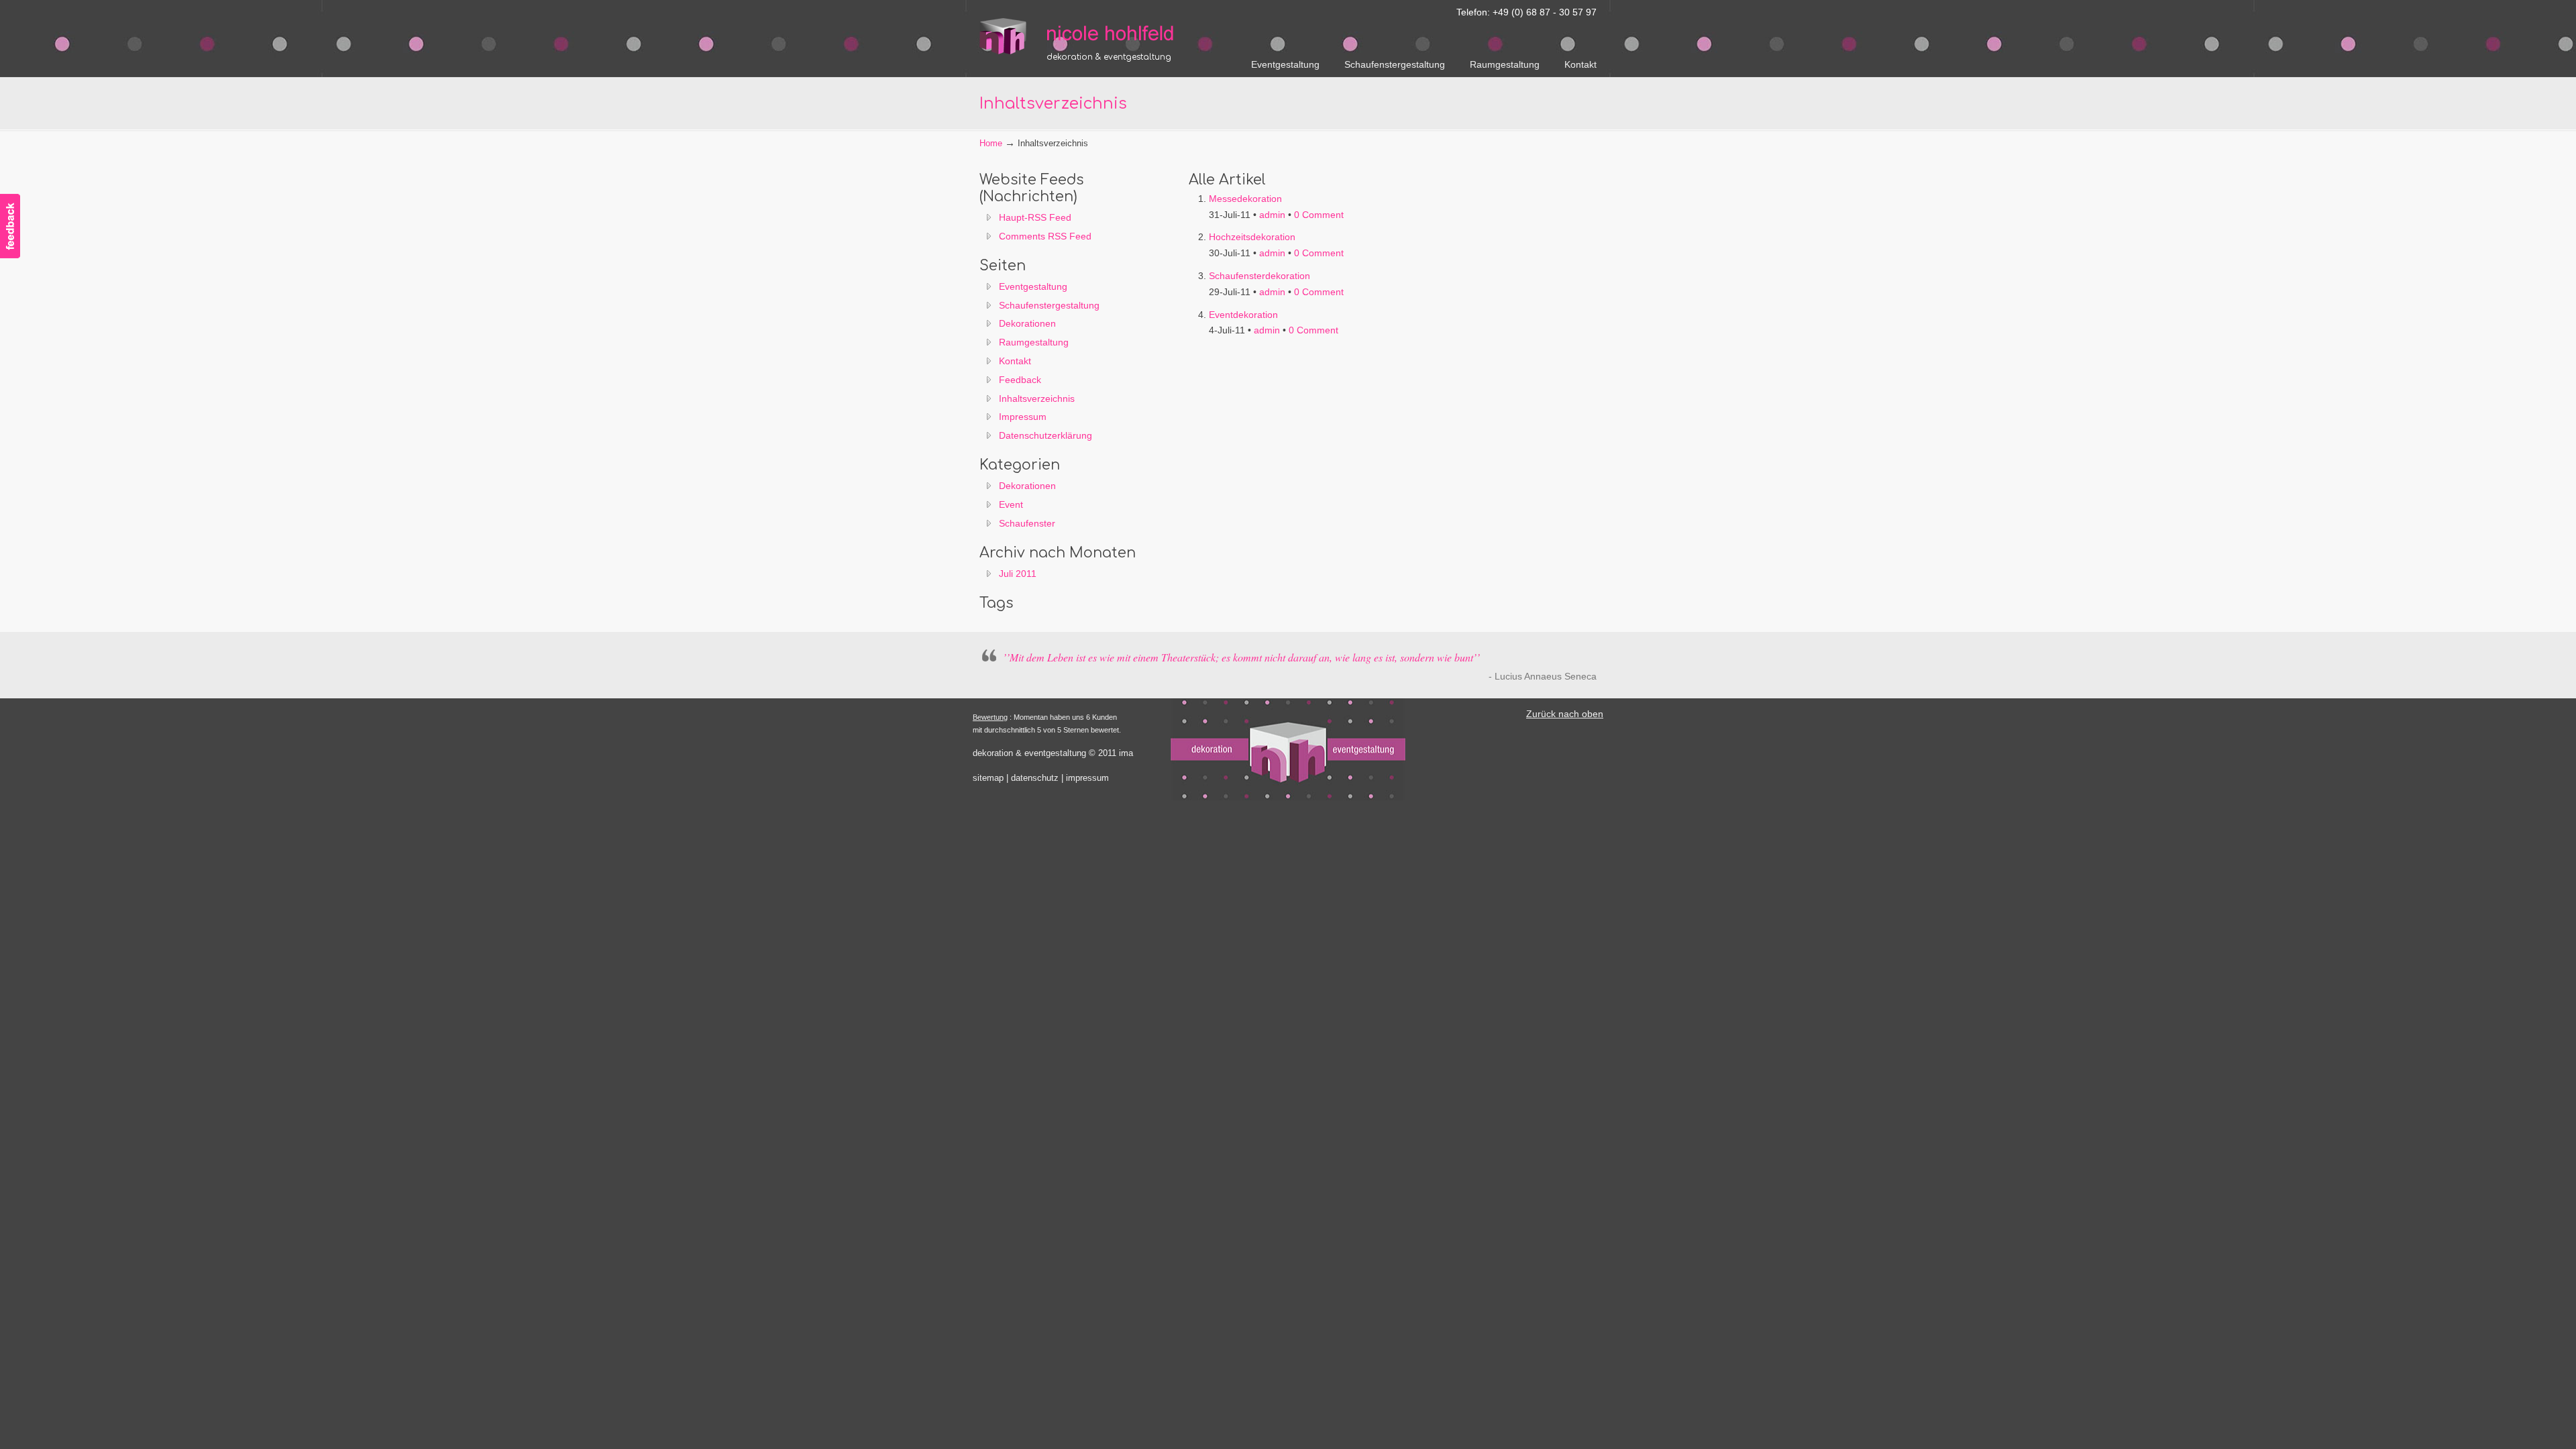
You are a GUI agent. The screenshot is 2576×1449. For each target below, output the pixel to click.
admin (1272, 215)
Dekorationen (1027, 323)
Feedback (1020, 380)
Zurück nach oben (1565, 714)
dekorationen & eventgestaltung (1080, 29)
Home (991, 144)
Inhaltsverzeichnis (1037, 398)
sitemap (988, 778)
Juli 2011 (1018, 574)
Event (1011, 504)
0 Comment (1319, 215)
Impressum (1023, 417)
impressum (1087, 778)
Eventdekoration (1243, 315)
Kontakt (1015, 361)
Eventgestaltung (1033, 286)
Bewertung (990, 717)
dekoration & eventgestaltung (1029, 753)
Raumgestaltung (1034, 342)
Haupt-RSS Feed (1035, 217)
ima (1126, 753)
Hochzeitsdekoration (1252, 237)
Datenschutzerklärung (1045, 435)
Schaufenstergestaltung (1049, 305)
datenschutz (1035, 778)
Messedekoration (1245, 199)
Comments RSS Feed (1045, 236)
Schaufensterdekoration (1259, 276)
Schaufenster (1027, 523)
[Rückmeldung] (10, 218)
